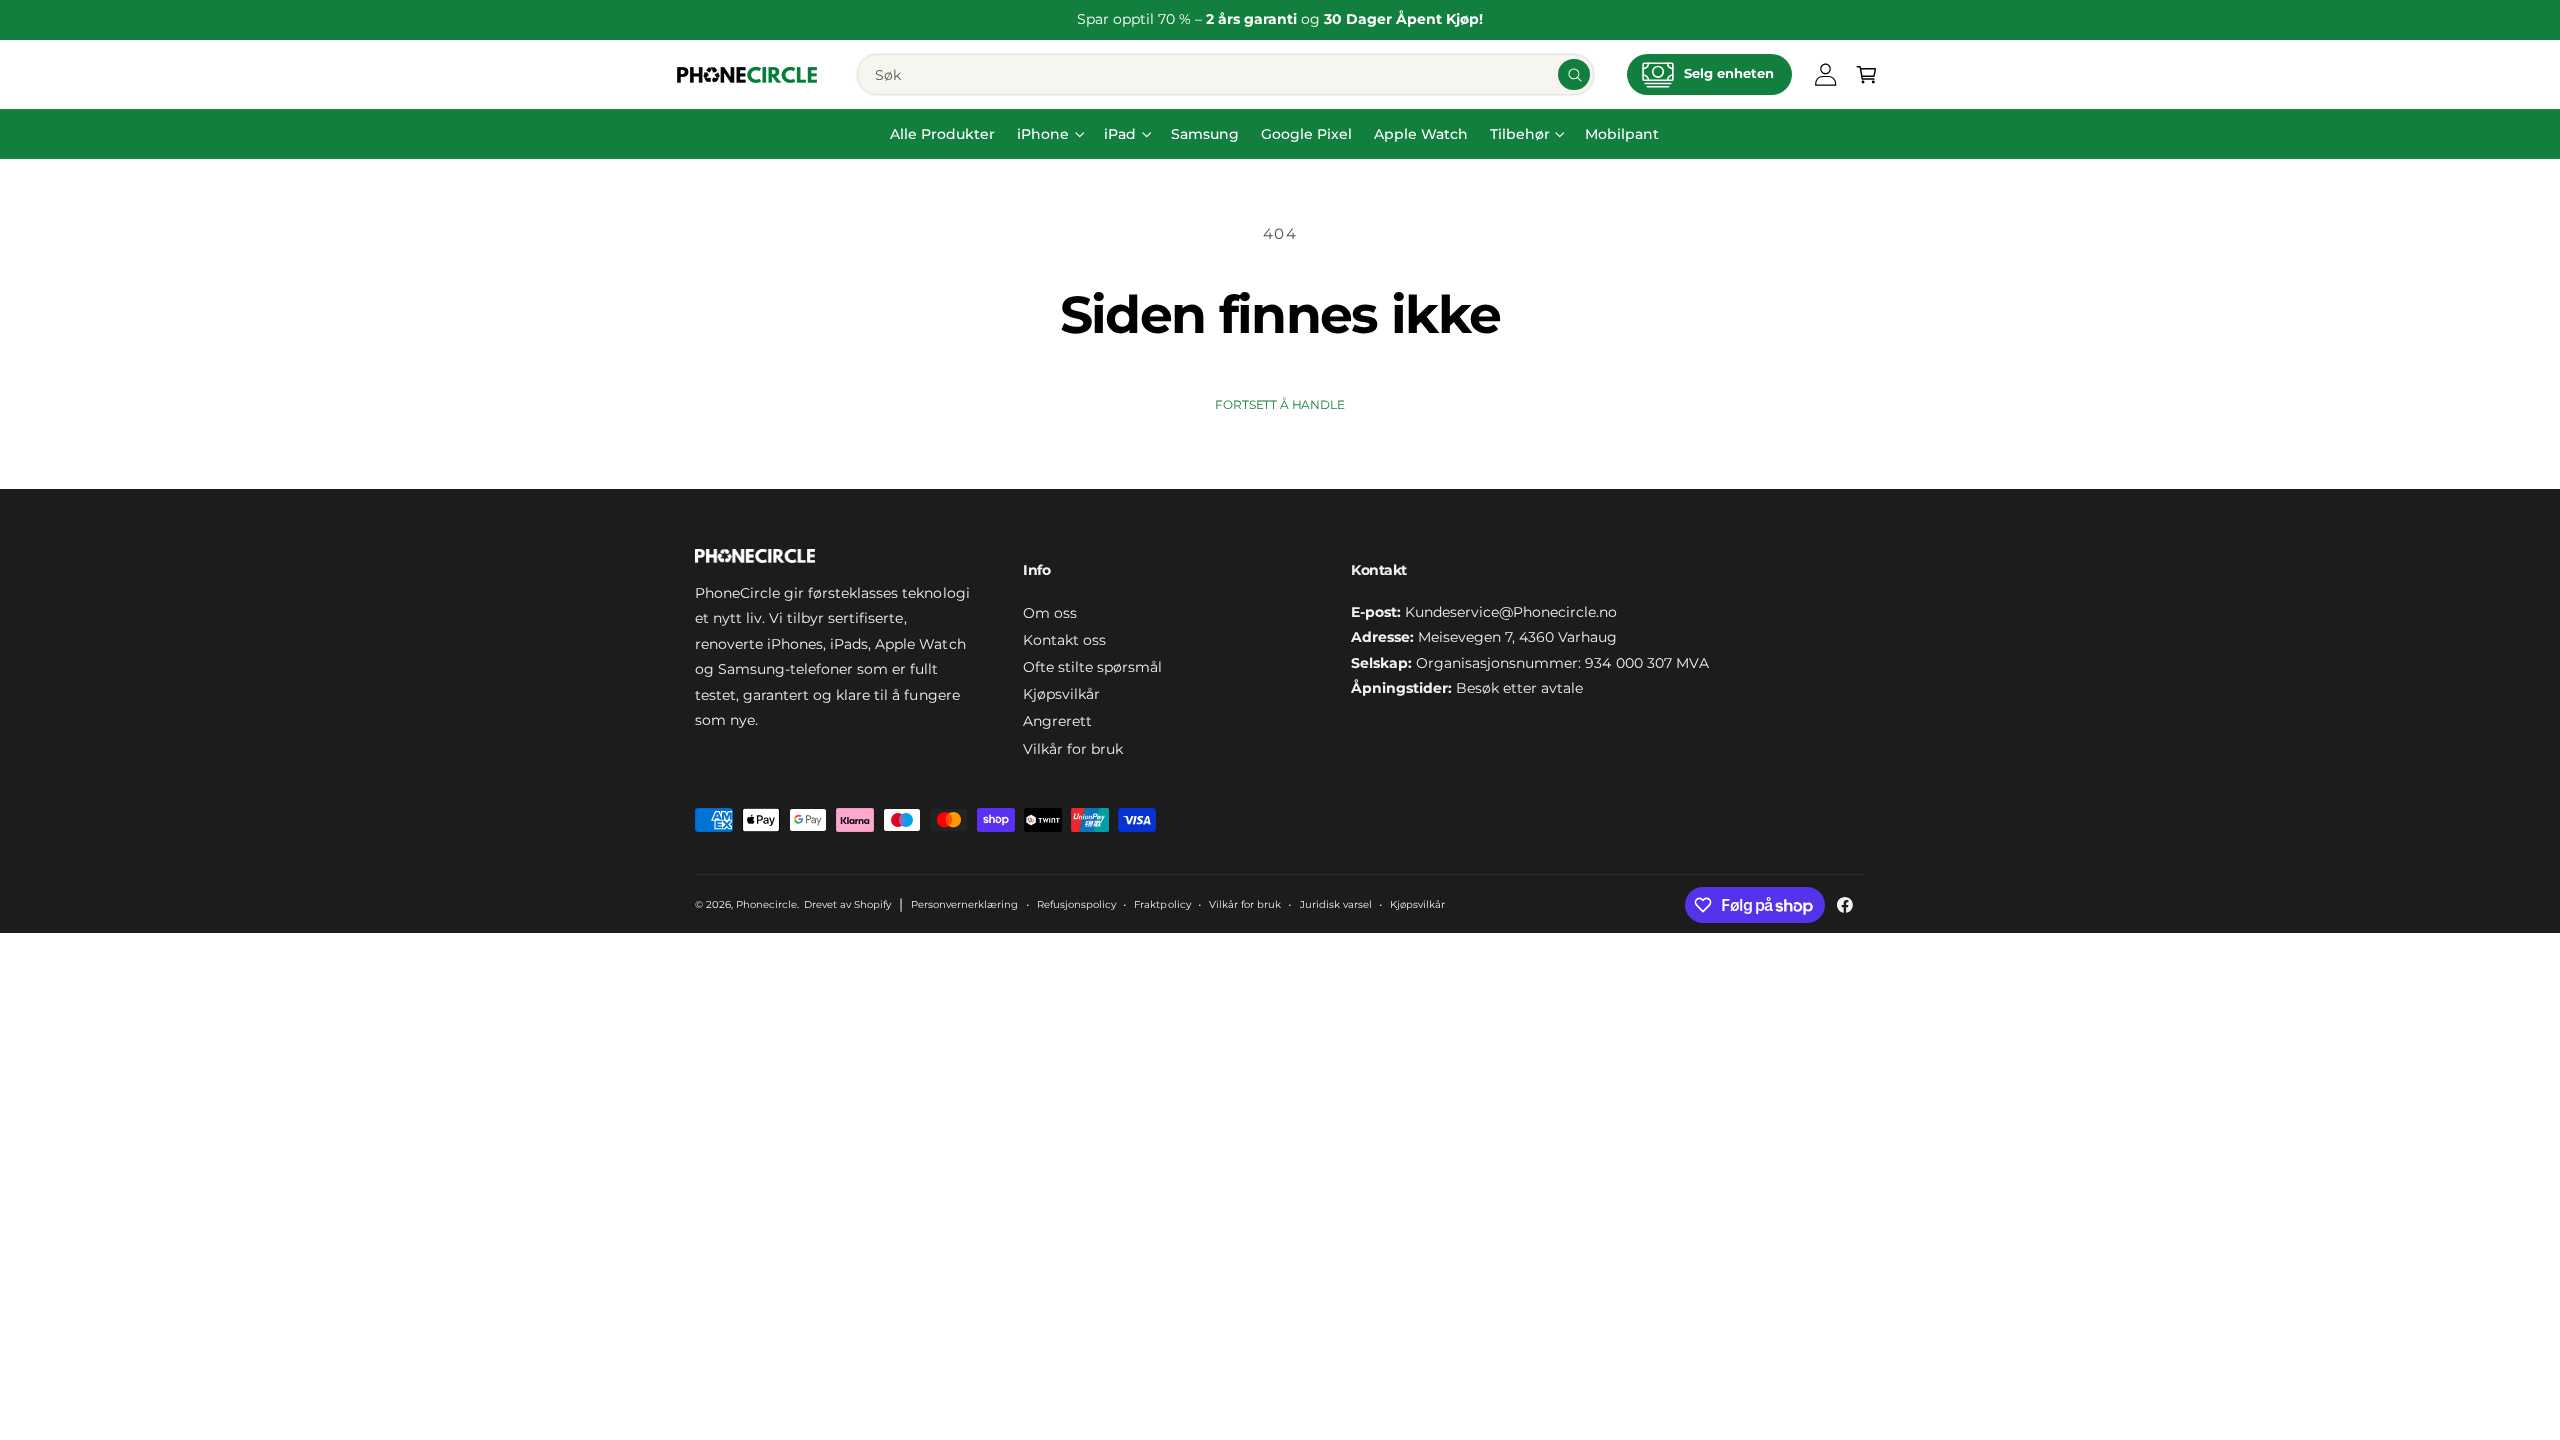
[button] (1866, 74)
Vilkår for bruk (1073, 749)
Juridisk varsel (1336, 904)
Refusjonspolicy (1076, 904)
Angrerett (1057, 721)
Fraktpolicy (1162, 904)
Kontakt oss (1064, 640)
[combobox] (1225, 74)
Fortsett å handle (1279, 405)
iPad (1120, 134)
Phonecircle (766, 904)
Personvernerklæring (964, 904)
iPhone (1043, 134)
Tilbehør (1520, 134)
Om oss (1050, 613)
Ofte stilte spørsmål (1092, 667)
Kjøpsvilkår (1061, 694)
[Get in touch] (1826, 74)
